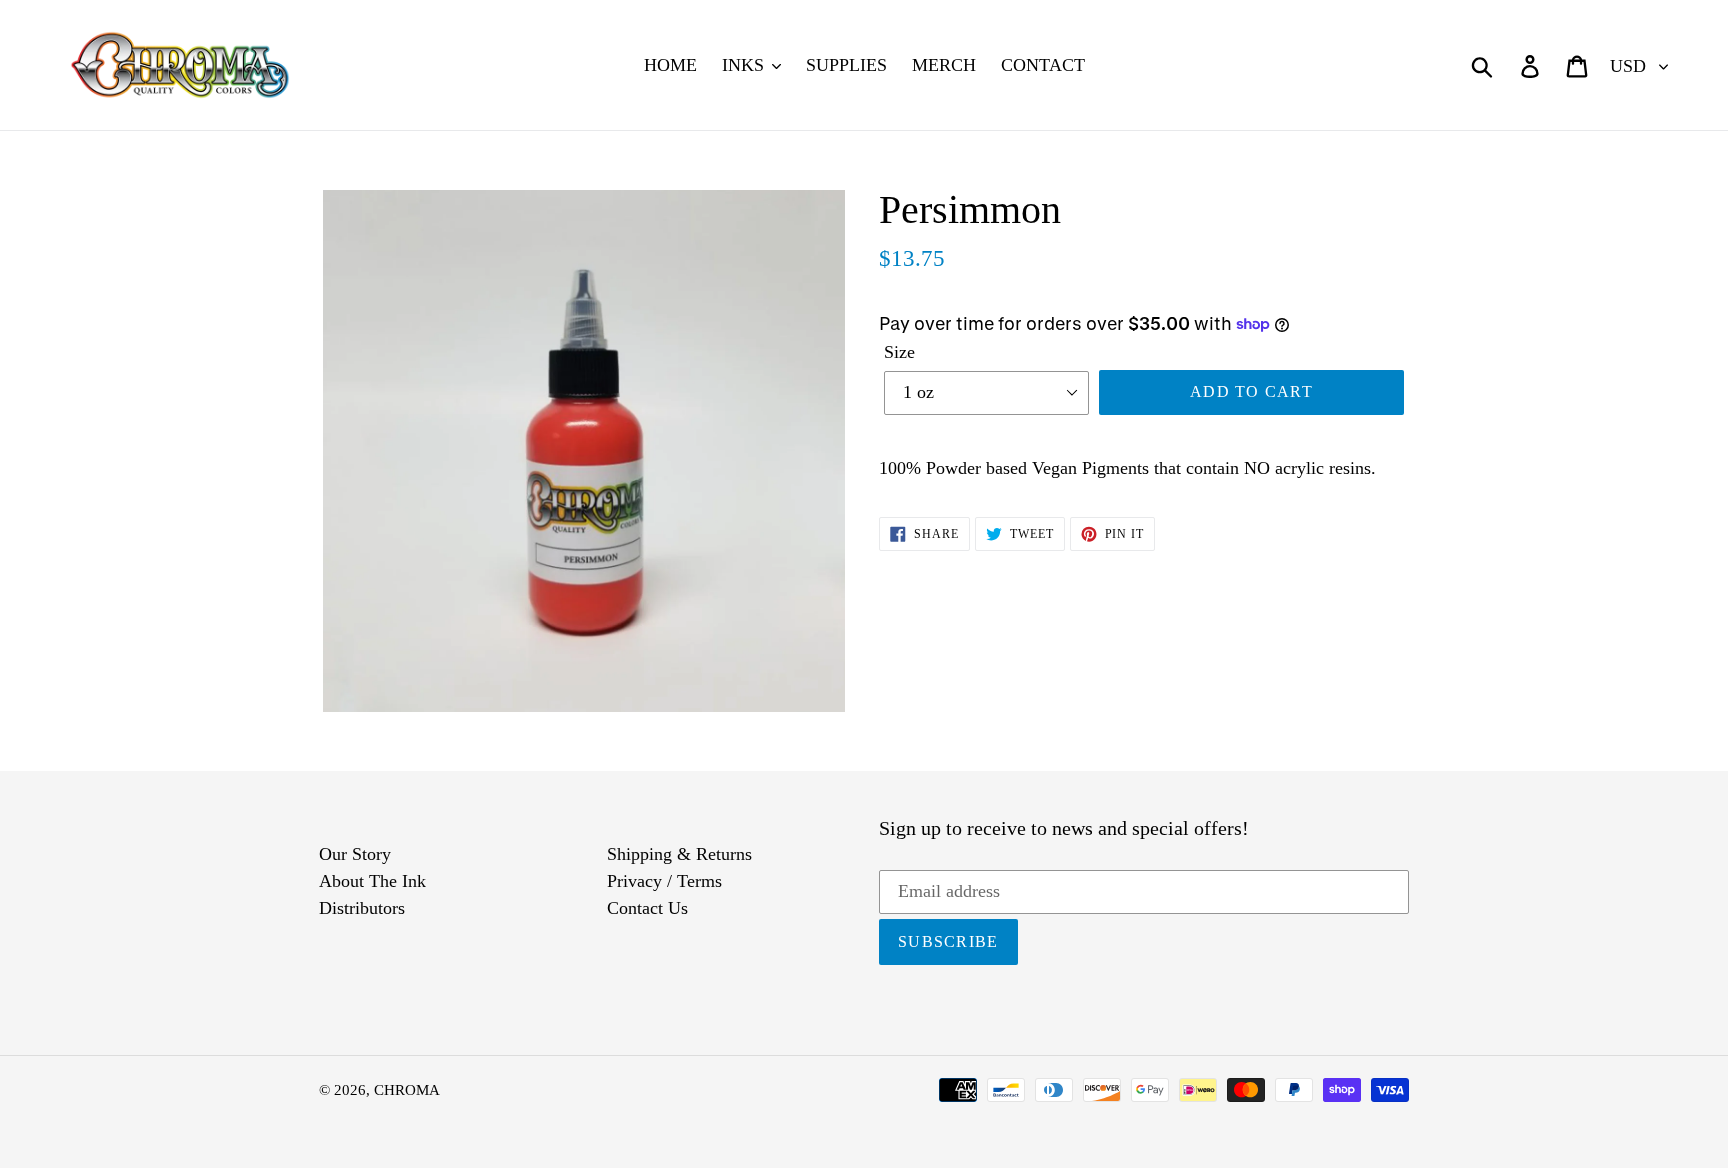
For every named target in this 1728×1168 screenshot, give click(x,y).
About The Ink (372, 881)
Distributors (362, 908)
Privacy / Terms (664, 881)
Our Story (355, 854)
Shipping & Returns (679, 854)
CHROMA (407, 1090)
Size (899, 352)
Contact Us (647, 908)
